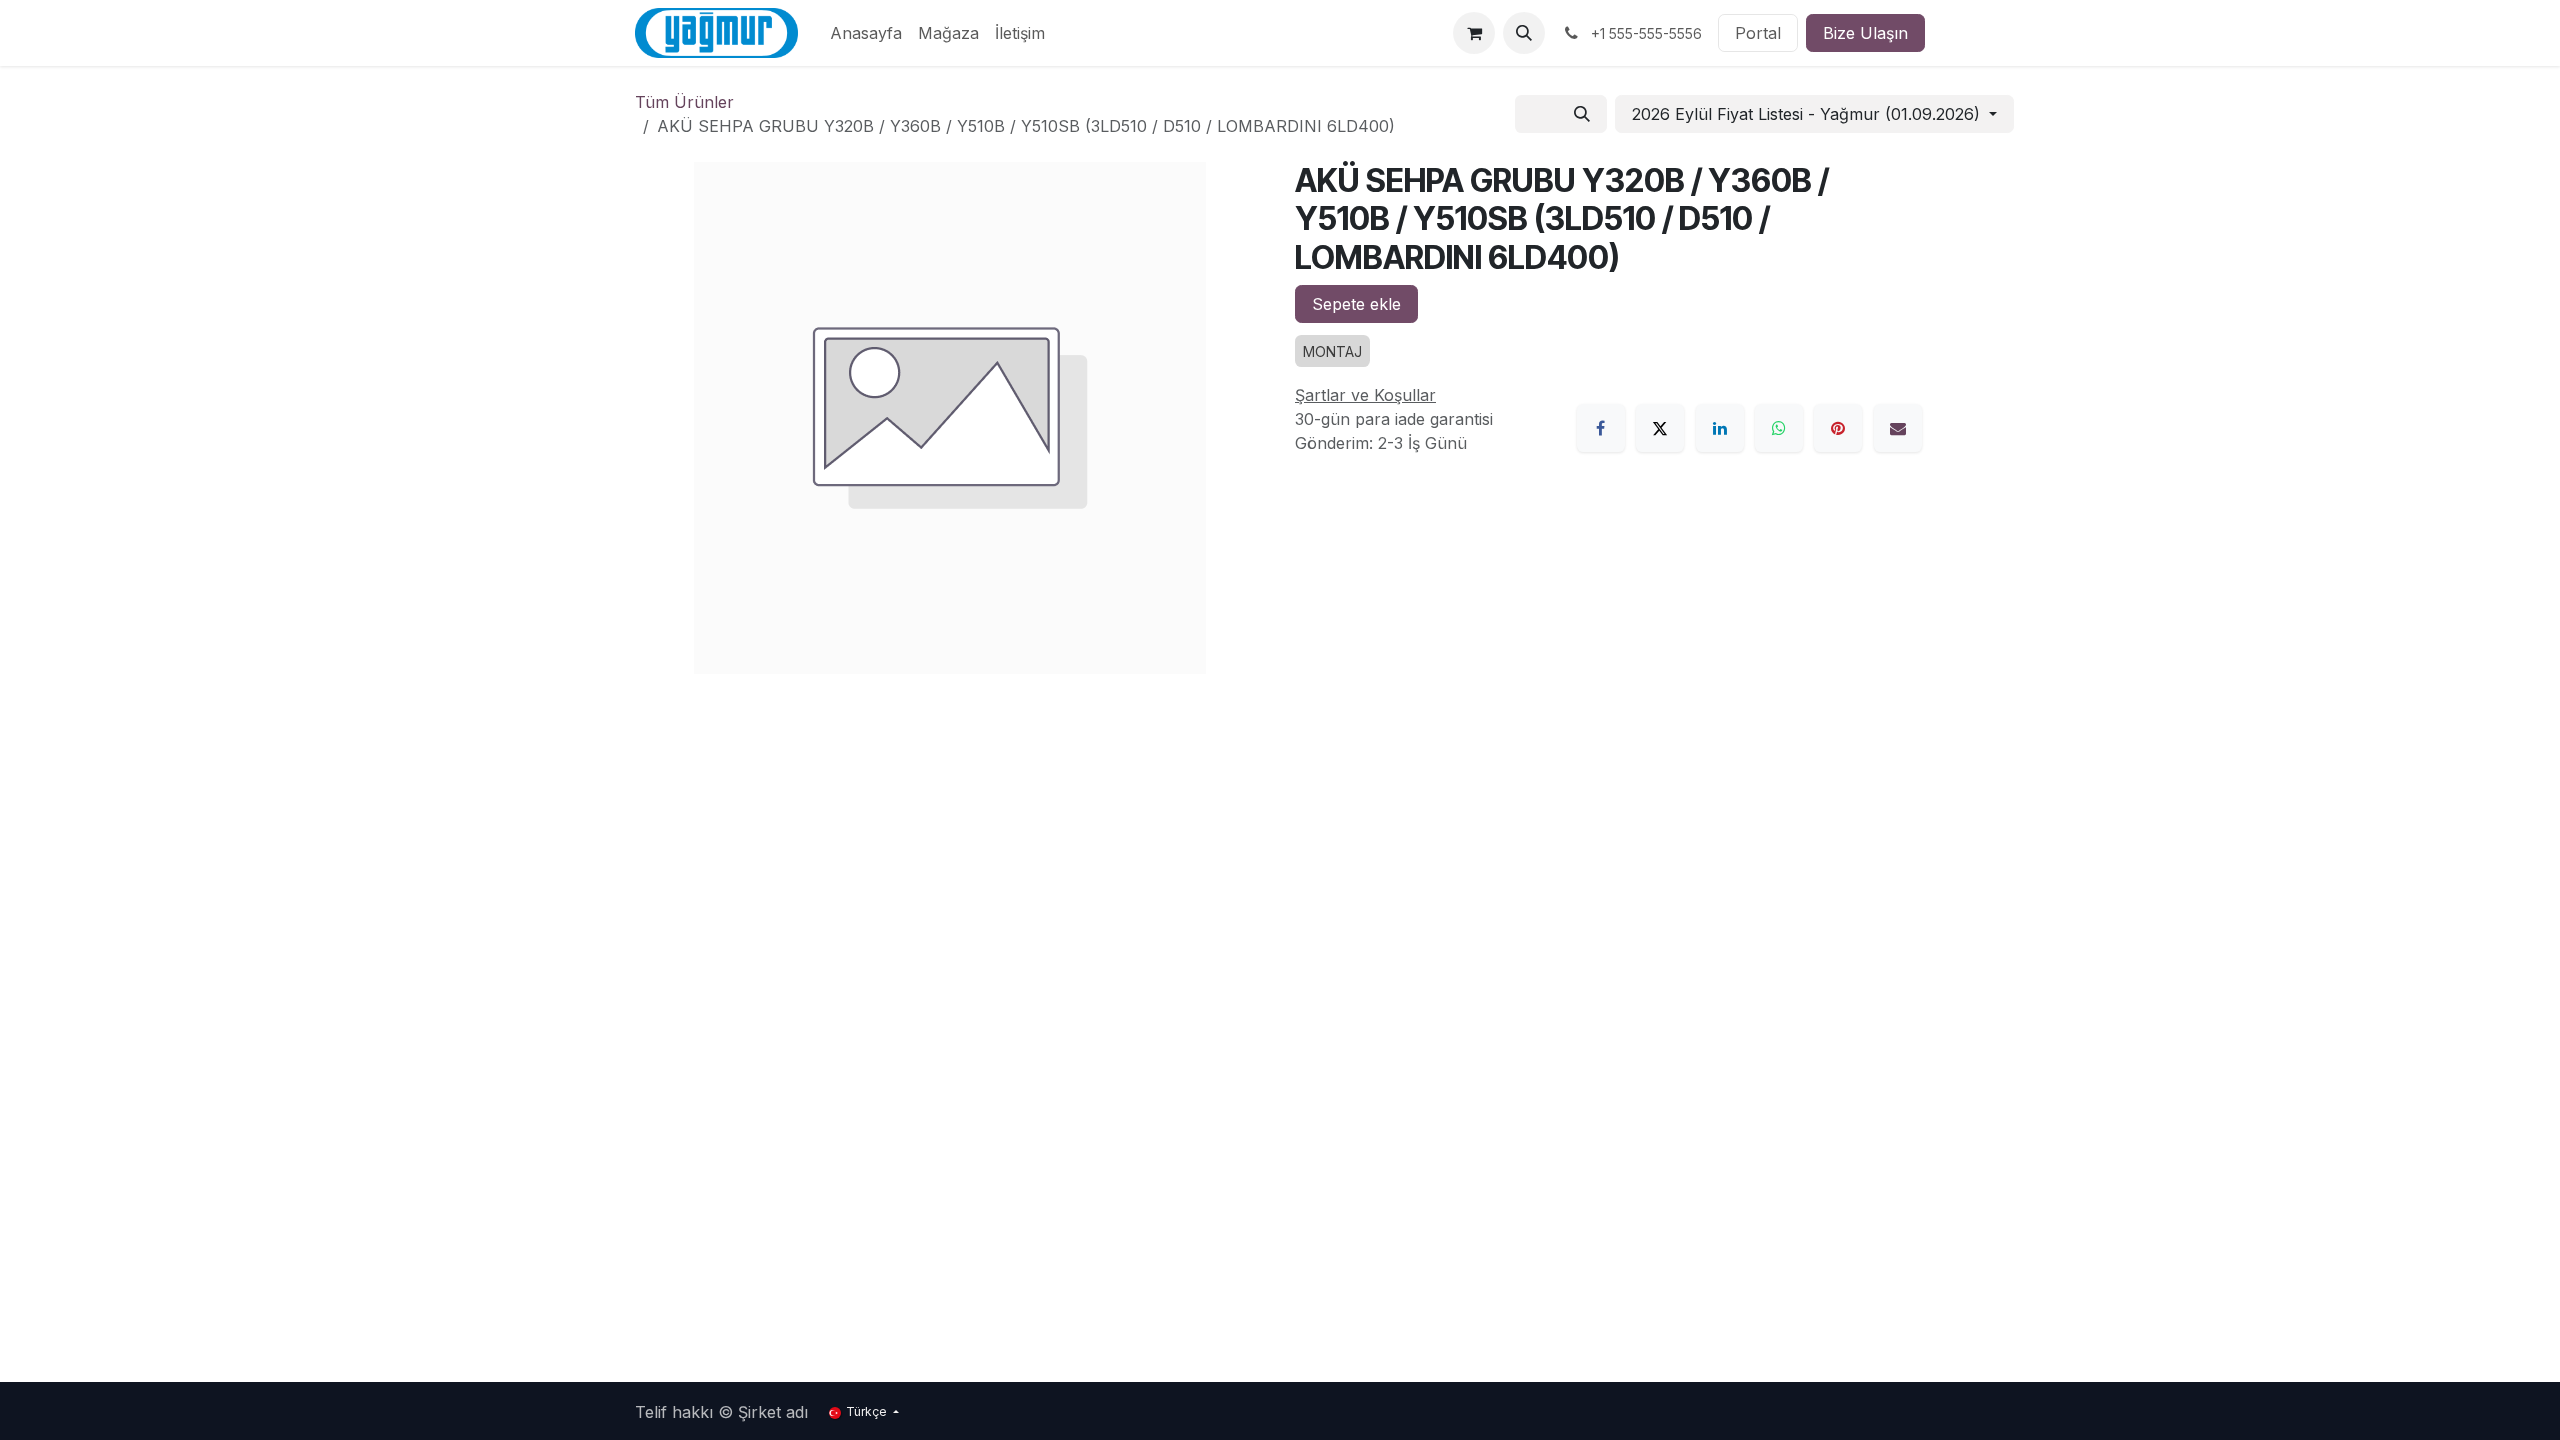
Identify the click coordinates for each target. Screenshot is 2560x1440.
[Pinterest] (1838, 428)
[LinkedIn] (1720, 428)
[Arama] (1582, 114)
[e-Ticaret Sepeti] (1474, 33)
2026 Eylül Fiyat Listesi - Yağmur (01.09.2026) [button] (1808, 114)
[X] (1660, 428)
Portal (1758, 33)
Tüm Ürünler (684, 102)
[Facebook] (1601, 428)
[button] (1524, 33)
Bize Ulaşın (1865, 33)
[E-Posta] (1898, 428)
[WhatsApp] (1779, 428)
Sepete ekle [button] (1356, 304)
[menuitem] (866, 33)
